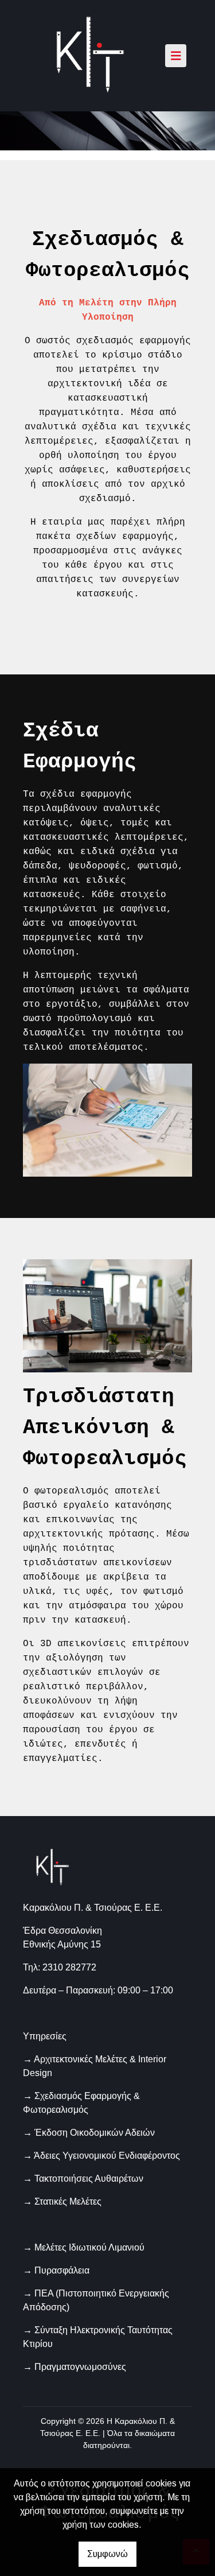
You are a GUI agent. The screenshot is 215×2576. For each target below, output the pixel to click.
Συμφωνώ (107, 2554)
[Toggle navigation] (176, 56)
